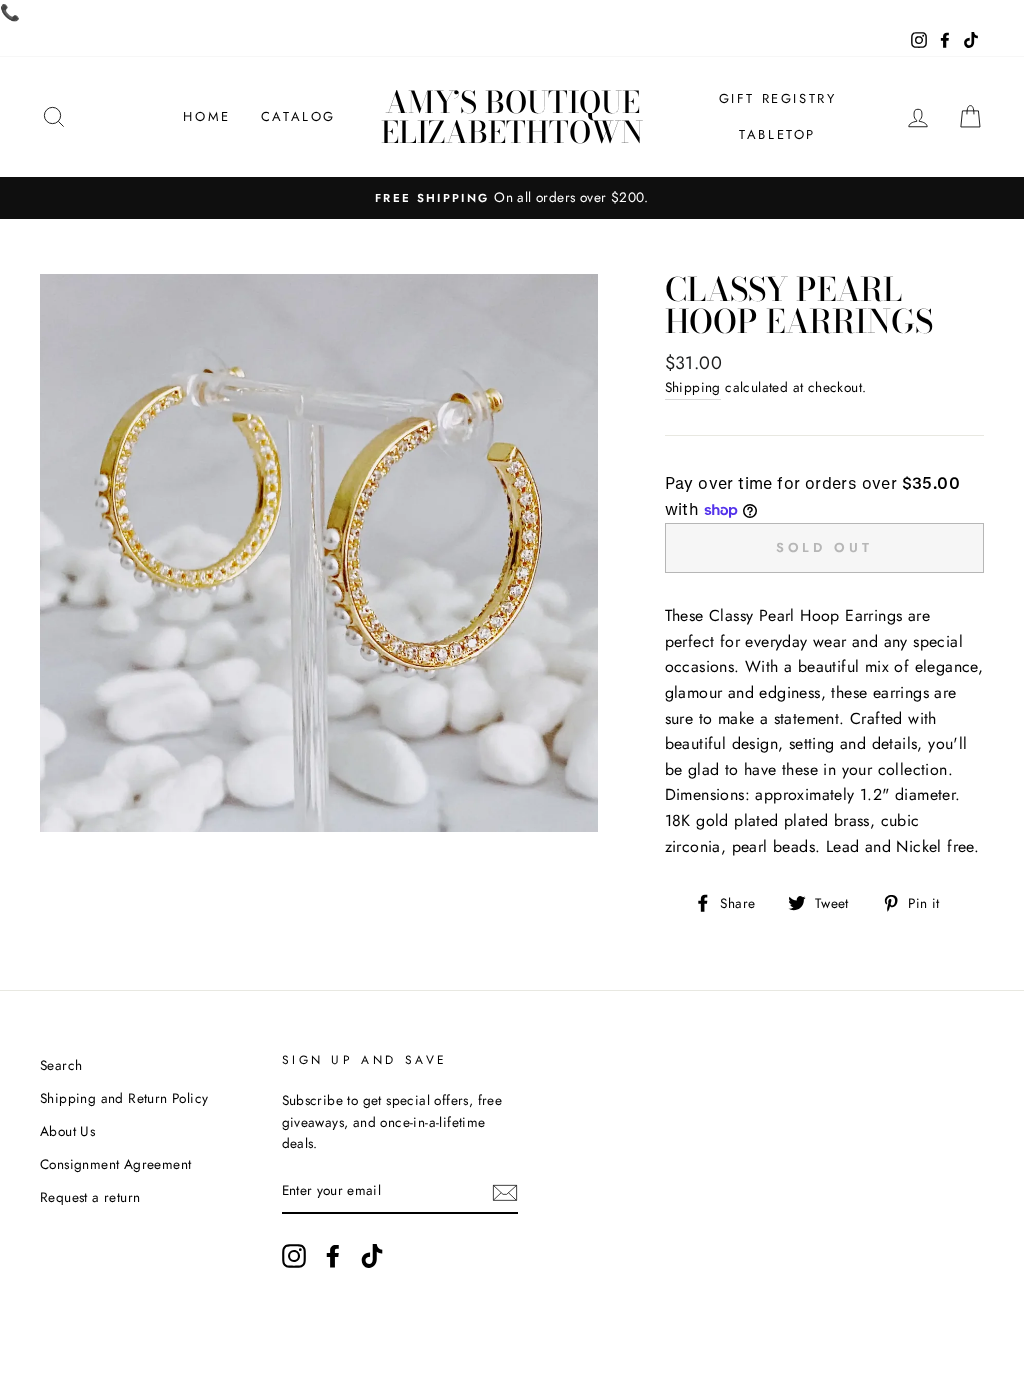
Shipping (693, 387)
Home (206, 116)
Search (61, 1065)
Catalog (298, 116)
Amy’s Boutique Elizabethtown (512, 117)
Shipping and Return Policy (124, 1098)
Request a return (90, 1197)
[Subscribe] (505, 1192)
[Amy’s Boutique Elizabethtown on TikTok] (372, 1256)
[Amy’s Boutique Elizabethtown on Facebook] (333, 1256)
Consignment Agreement (115, 1164)
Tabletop (777, 134)
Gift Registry (778, 98)
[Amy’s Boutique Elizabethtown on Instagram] (294, 1256)
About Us (67, 1131)
